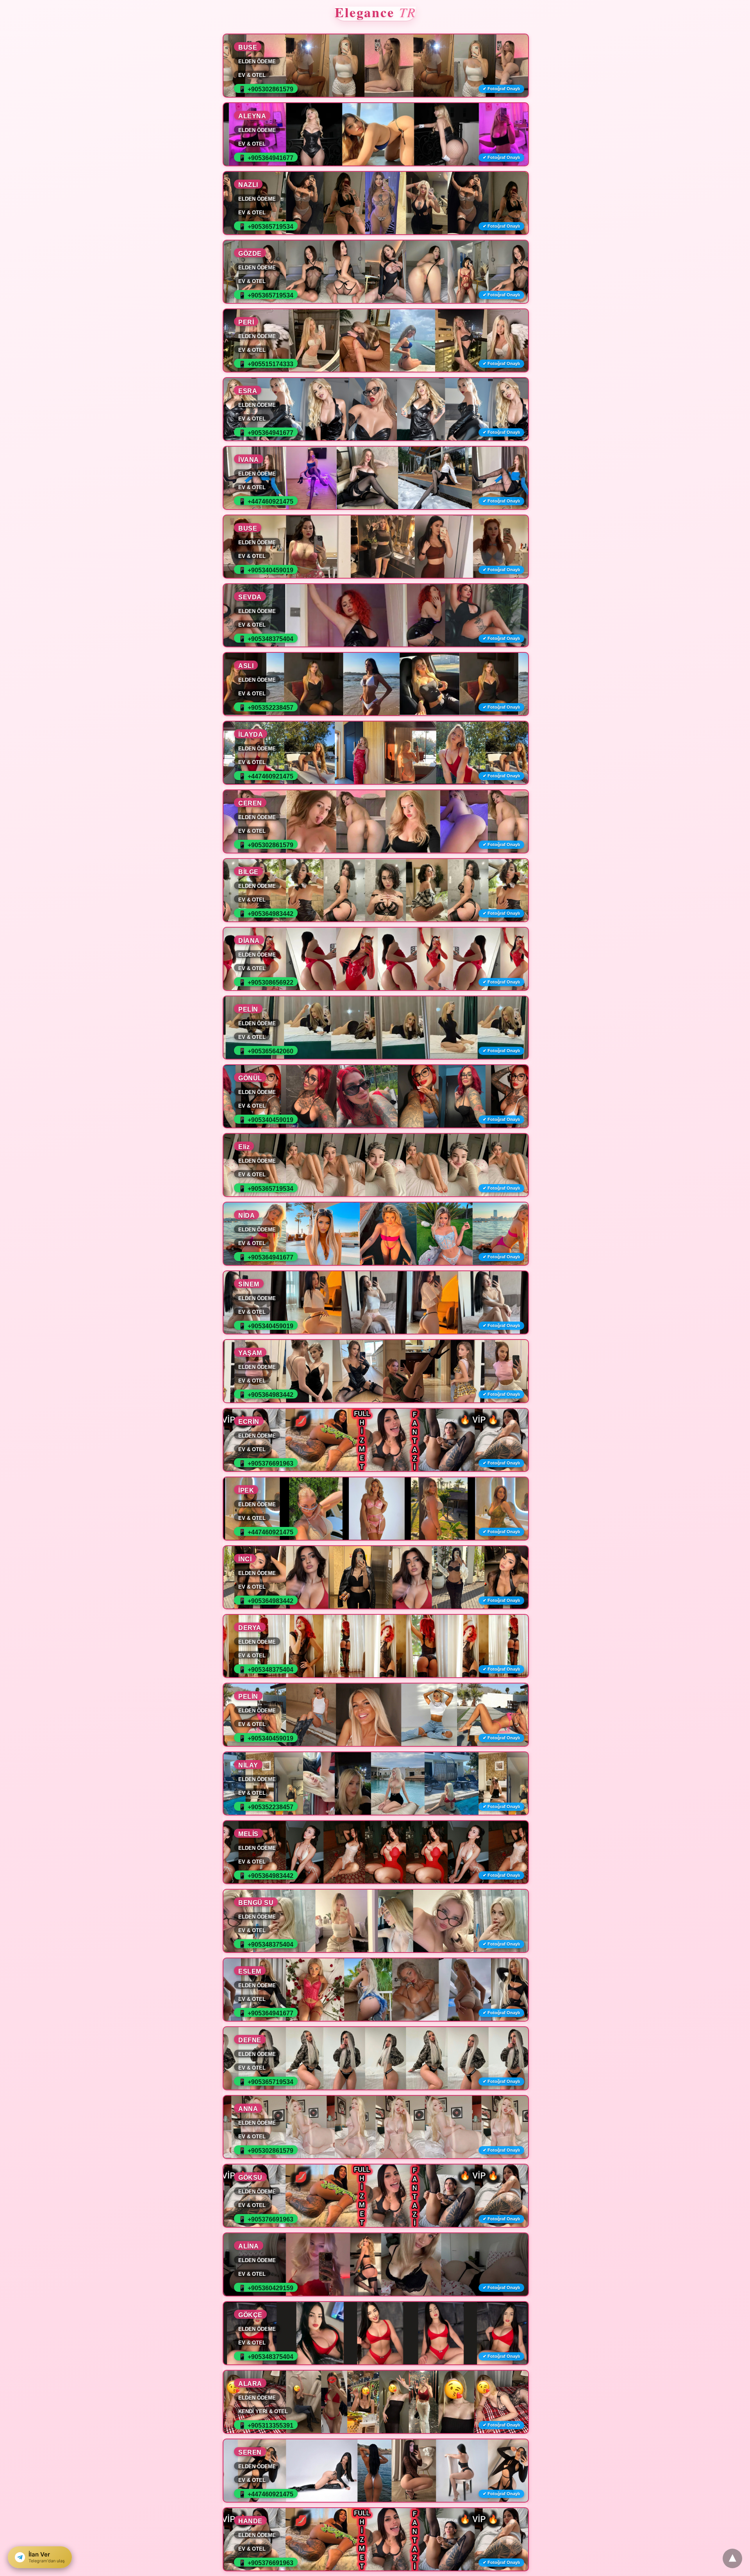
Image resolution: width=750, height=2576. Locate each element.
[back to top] (732, 2558)
